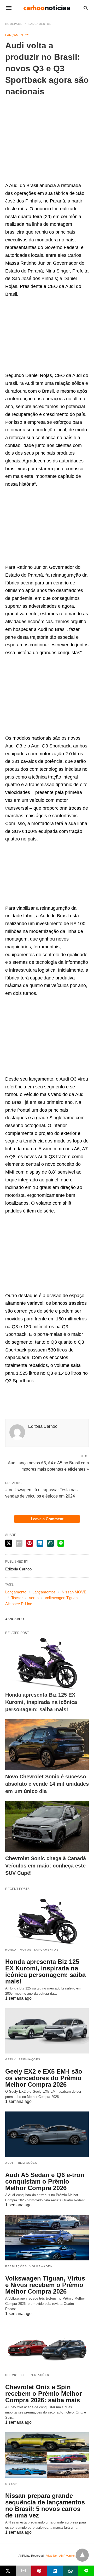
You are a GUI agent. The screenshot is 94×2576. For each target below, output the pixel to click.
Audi (9, 2163)
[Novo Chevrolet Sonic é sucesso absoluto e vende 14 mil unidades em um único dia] (47, 1745)
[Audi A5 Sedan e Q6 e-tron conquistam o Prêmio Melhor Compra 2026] (47, 2134)
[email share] (19, 1543)
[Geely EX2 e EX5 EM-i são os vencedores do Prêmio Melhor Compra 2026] (47, 2031)
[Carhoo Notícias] (47, 8)
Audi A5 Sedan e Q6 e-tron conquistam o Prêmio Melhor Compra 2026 (45, 2181)
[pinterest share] (30, 1543)
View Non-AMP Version (61, 2556)
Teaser (17, 1598)
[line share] (61, 1543)
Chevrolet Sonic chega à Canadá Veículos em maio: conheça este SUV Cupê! (46, 1866)
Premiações (30, 2059)
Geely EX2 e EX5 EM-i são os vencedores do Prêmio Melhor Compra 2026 (44, 2078)
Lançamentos (40, 24)
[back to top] (82, 2555)
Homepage (14, 24)
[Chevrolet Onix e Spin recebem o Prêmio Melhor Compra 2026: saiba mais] (47, 2346)
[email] (23, 2571)
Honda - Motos (18, 1950)
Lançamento (16, 1592)
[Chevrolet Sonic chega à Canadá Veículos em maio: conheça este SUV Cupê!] (47, 1827)
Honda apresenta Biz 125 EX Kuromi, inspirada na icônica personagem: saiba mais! (41, 1702)
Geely (11, 2059)
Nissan (11, 2484)
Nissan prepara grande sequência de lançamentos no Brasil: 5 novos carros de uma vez (45, 2505)
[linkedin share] (40, 1543)
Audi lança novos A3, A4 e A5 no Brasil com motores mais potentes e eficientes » (48, 1466)
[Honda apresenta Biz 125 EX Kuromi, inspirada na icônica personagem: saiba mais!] (47, 1663)
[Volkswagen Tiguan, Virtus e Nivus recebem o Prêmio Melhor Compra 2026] (47, 2238)
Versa (34, 1598)
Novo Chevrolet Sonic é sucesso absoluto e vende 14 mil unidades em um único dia (47, 1784)
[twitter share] (9, 1543)
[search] (86, 8)
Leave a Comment (47, 1519)
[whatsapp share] (50, 1543)
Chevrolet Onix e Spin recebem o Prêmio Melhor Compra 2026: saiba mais (43, 2394)
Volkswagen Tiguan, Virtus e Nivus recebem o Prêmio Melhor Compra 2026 (45, 2285)
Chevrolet (15, 2375)
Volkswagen (41, 2266)
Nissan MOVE (74, 1592)
